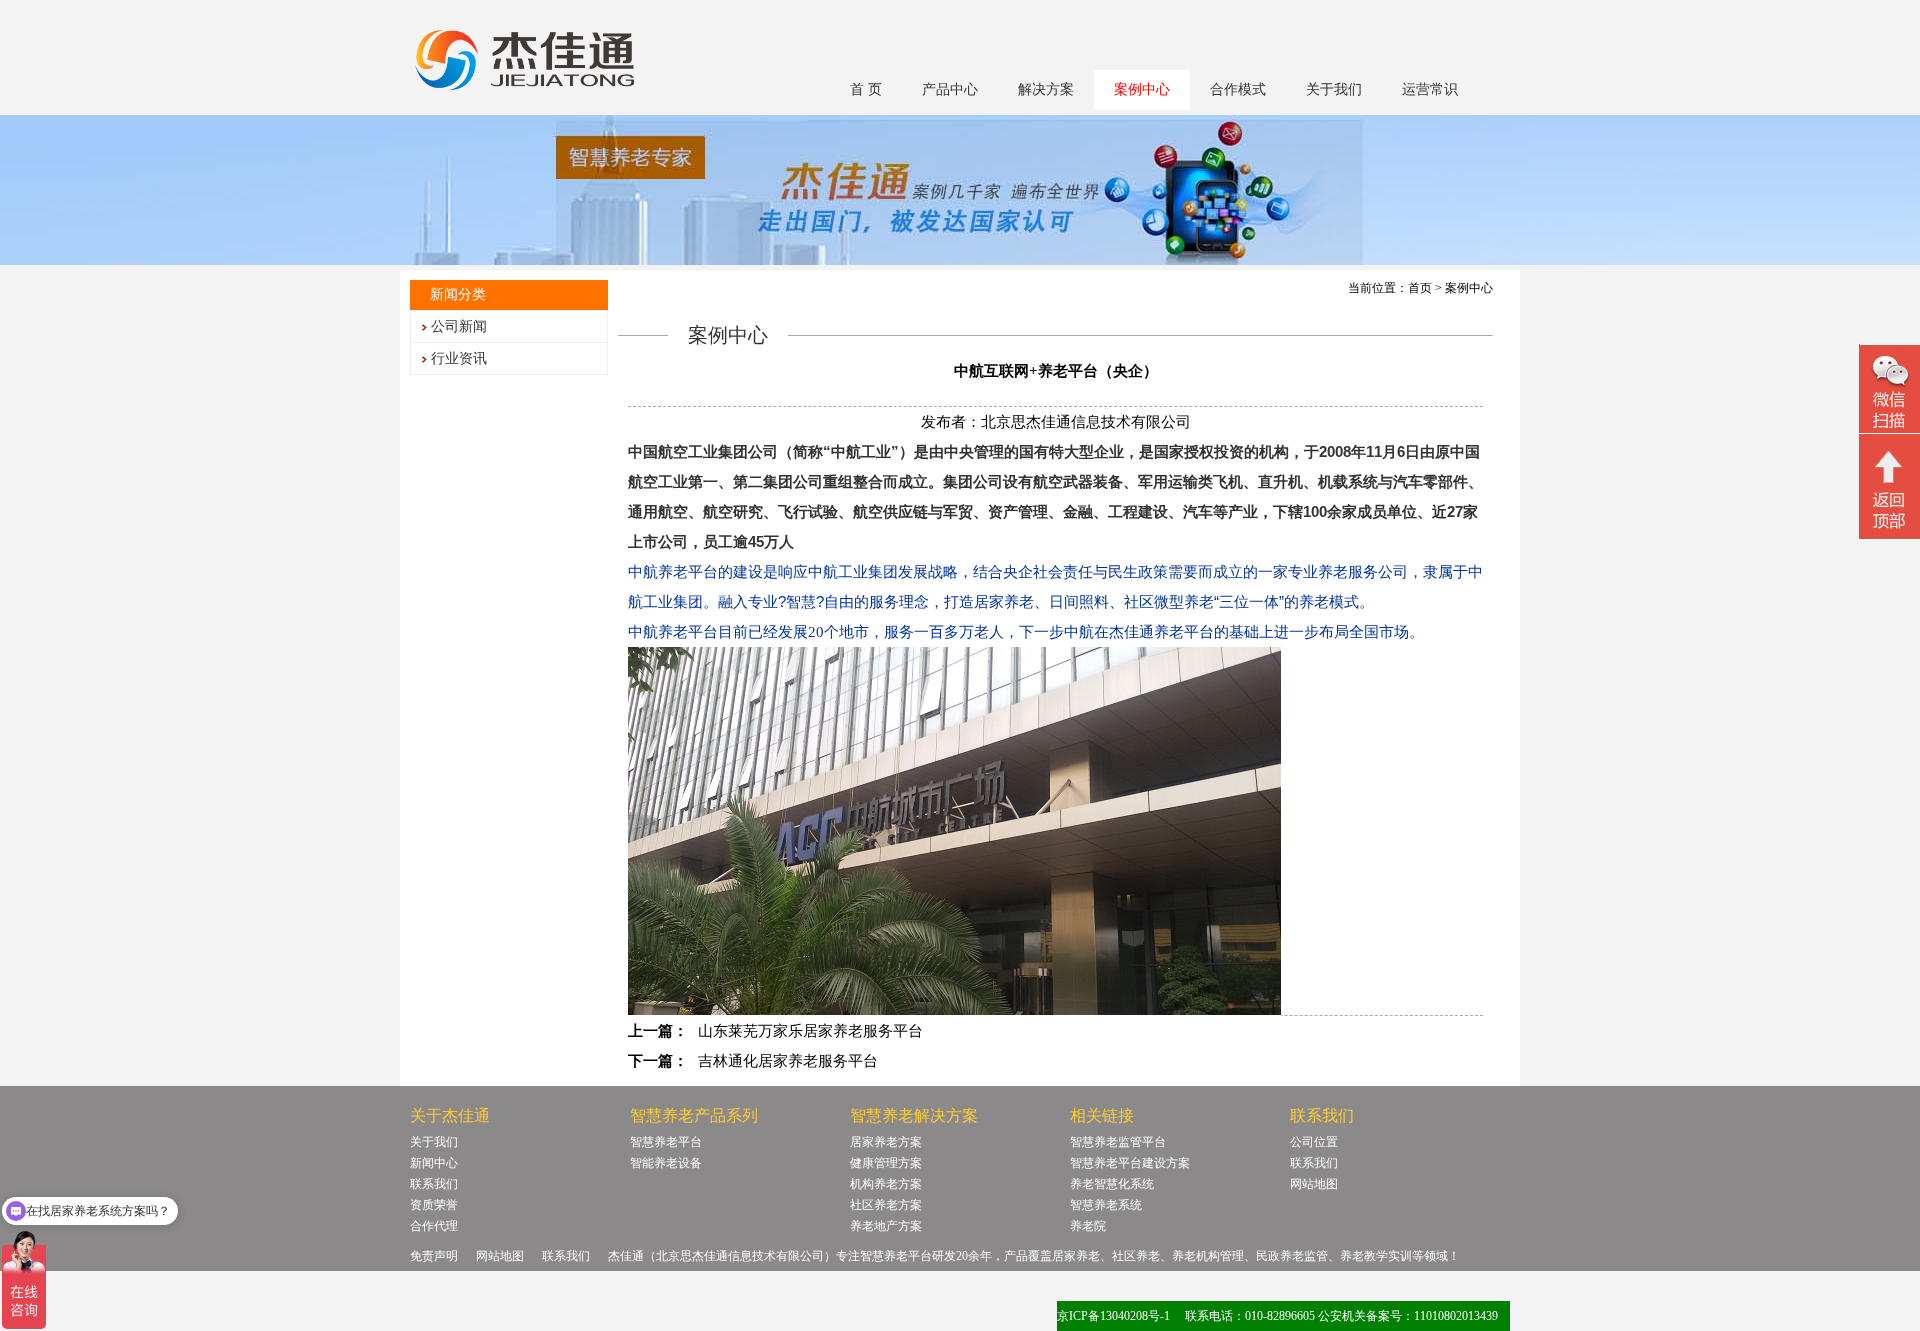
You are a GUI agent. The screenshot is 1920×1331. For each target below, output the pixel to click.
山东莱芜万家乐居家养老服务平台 (810, 1031)
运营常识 (1430, 89)
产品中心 (950, 89)
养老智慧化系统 (1112, 1184)
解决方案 (1046, 89)
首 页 (866, 89)
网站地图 (1314, 1184)
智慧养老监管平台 (1118, 1142)
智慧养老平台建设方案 (1130, 1163)
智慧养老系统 (1106, 1205)
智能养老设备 (666, 1163)
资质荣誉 (434, 1205)
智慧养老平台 (666, 1142)
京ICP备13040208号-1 (1113, 1316)
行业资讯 (459, 358)
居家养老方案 (886, 1142)
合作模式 (1238, 89)
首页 (1420, 288)
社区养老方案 (886, 1205)
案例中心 (1142, 89)
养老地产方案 (886, 1226)
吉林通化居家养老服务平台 (788, 1061)
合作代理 (434, 1226)
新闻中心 (434, 1163)
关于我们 (1334, 89)
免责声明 (434, 1256)
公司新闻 (459, 326)
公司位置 (1314, 1142)
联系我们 (434, 1184)
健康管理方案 (886, 1163)
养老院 (1088, 1226)
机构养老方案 (886, 1184)
